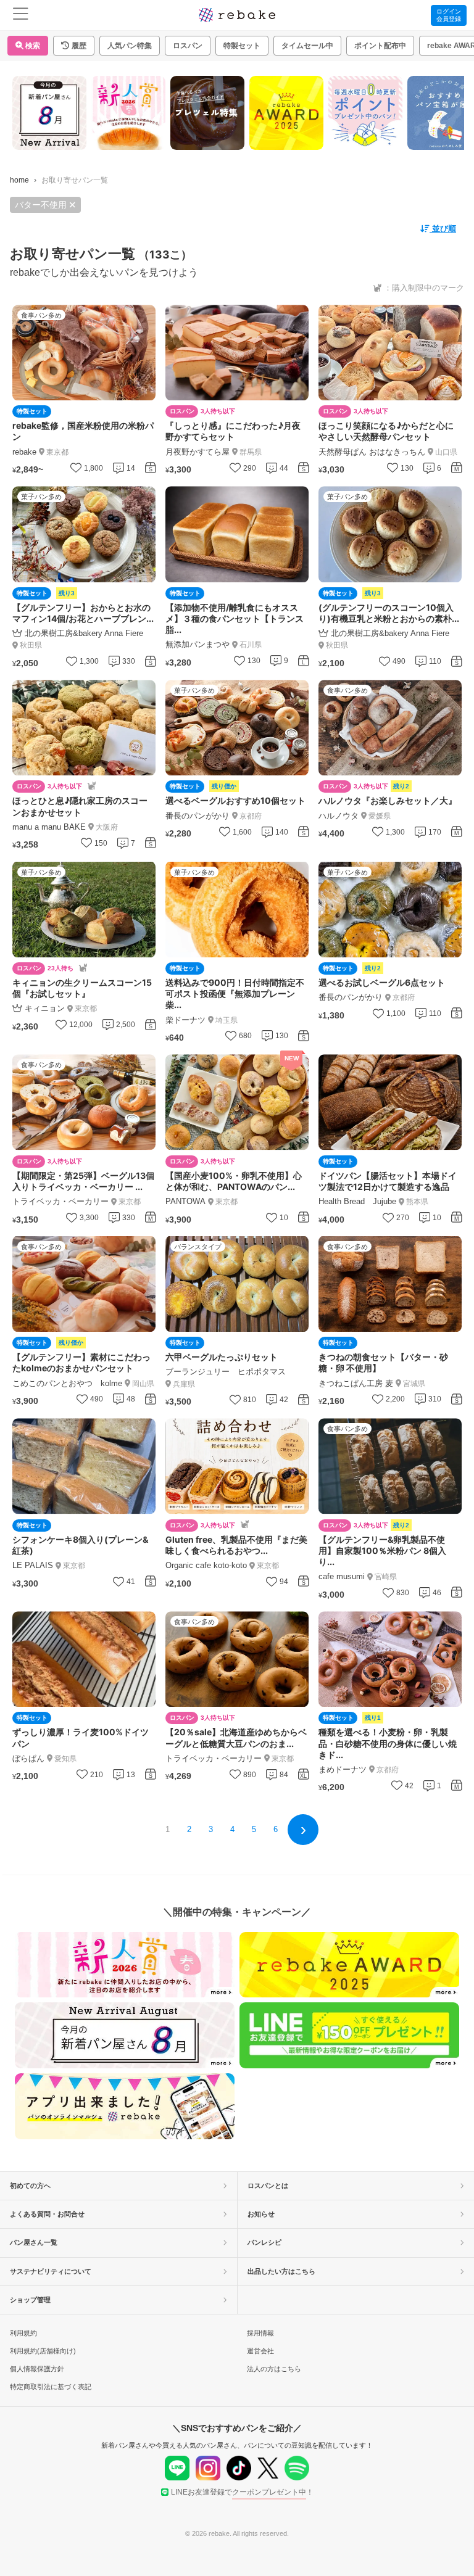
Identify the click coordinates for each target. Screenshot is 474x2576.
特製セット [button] (242, 46)
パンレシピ (264, 2242)
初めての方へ (30, 2186)
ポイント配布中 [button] (380, 46)
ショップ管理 (30, 2300)
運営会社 (260, 2351)
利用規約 (23, 2333)
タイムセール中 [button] (307, 46)
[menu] (21, 15)
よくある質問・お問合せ (47, 2214)
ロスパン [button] (188, 46)
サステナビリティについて (51, 2271)
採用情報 (260, 2333)
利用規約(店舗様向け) (43, 2351)
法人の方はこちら (274, 2369)
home (19, 180)
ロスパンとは (268, 2186)
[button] (74, 46)
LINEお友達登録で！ (242, 2492)
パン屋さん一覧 (34, 2242)
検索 (32, 46)
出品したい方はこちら (281, 2271)
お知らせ (261, 2214)
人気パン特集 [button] (130, 46)
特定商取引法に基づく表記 (51, 2387)
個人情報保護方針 (37, 2369)
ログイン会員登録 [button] (449, 15)
